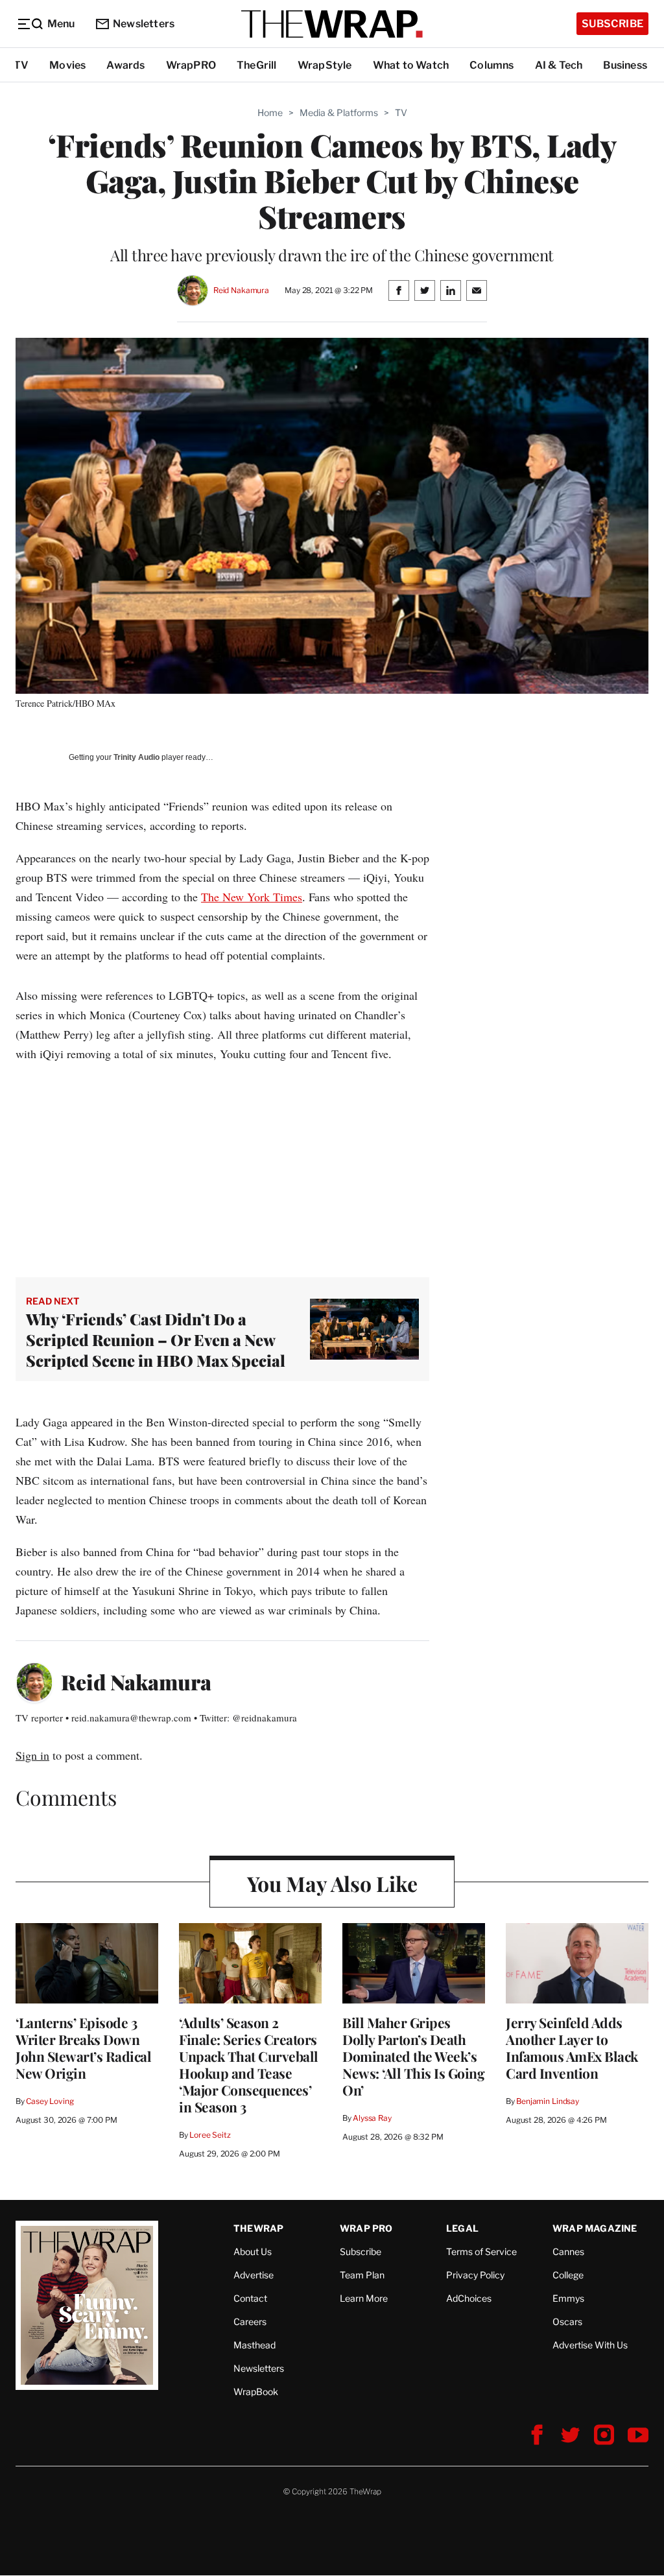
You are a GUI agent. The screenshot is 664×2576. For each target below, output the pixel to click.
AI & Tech (559, 65)
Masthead (255, 2345)
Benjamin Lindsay (548, 2101)
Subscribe (612, 24)
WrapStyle (325, 65)
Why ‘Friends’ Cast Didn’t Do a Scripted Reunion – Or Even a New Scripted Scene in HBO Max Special (156, 1340)
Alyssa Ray (372, 2118)
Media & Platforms (339, 112)
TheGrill (257, 65)
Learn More (364, 2298)
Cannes (568, 2251)
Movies (67, 65)
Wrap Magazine (595, 2228)
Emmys (568, 2298)
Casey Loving (50, 2101)
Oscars (567, 2322)
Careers (250, 2322)
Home (270, 112)
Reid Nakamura (241, 290)
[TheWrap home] (332, 24)
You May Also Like (332, 1883)
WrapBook (256, 2392)
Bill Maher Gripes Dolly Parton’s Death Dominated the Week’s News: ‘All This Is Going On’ (413, 2056)
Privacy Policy (475, 2275)
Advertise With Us (590, 2345)
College (568, 2275)
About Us (253, 2251)
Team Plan (362, 2275)
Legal (462, 2228)
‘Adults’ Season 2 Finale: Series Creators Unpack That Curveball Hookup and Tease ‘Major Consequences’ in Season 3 (249, 2064)
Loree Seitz (210, 2135)
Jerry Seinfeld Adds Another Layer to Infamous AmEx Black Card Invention (572, 2048)
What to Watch (411, 65)
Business (625, 65)
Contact (250, 2298)
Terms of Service (481, 2251)
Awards (125, 65)
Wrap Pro (366, 2228)
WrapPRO (191, 65)
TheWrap (258, 2228)
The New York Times (252, 897)
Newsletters (144, 24)
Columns (492, 65)
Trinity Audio (136, 757)
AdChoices (469, 2298)
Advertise (254, 2275)
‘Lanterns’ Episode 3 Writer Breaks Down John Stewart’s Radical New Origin (83, 2048)
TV (21, 65)
